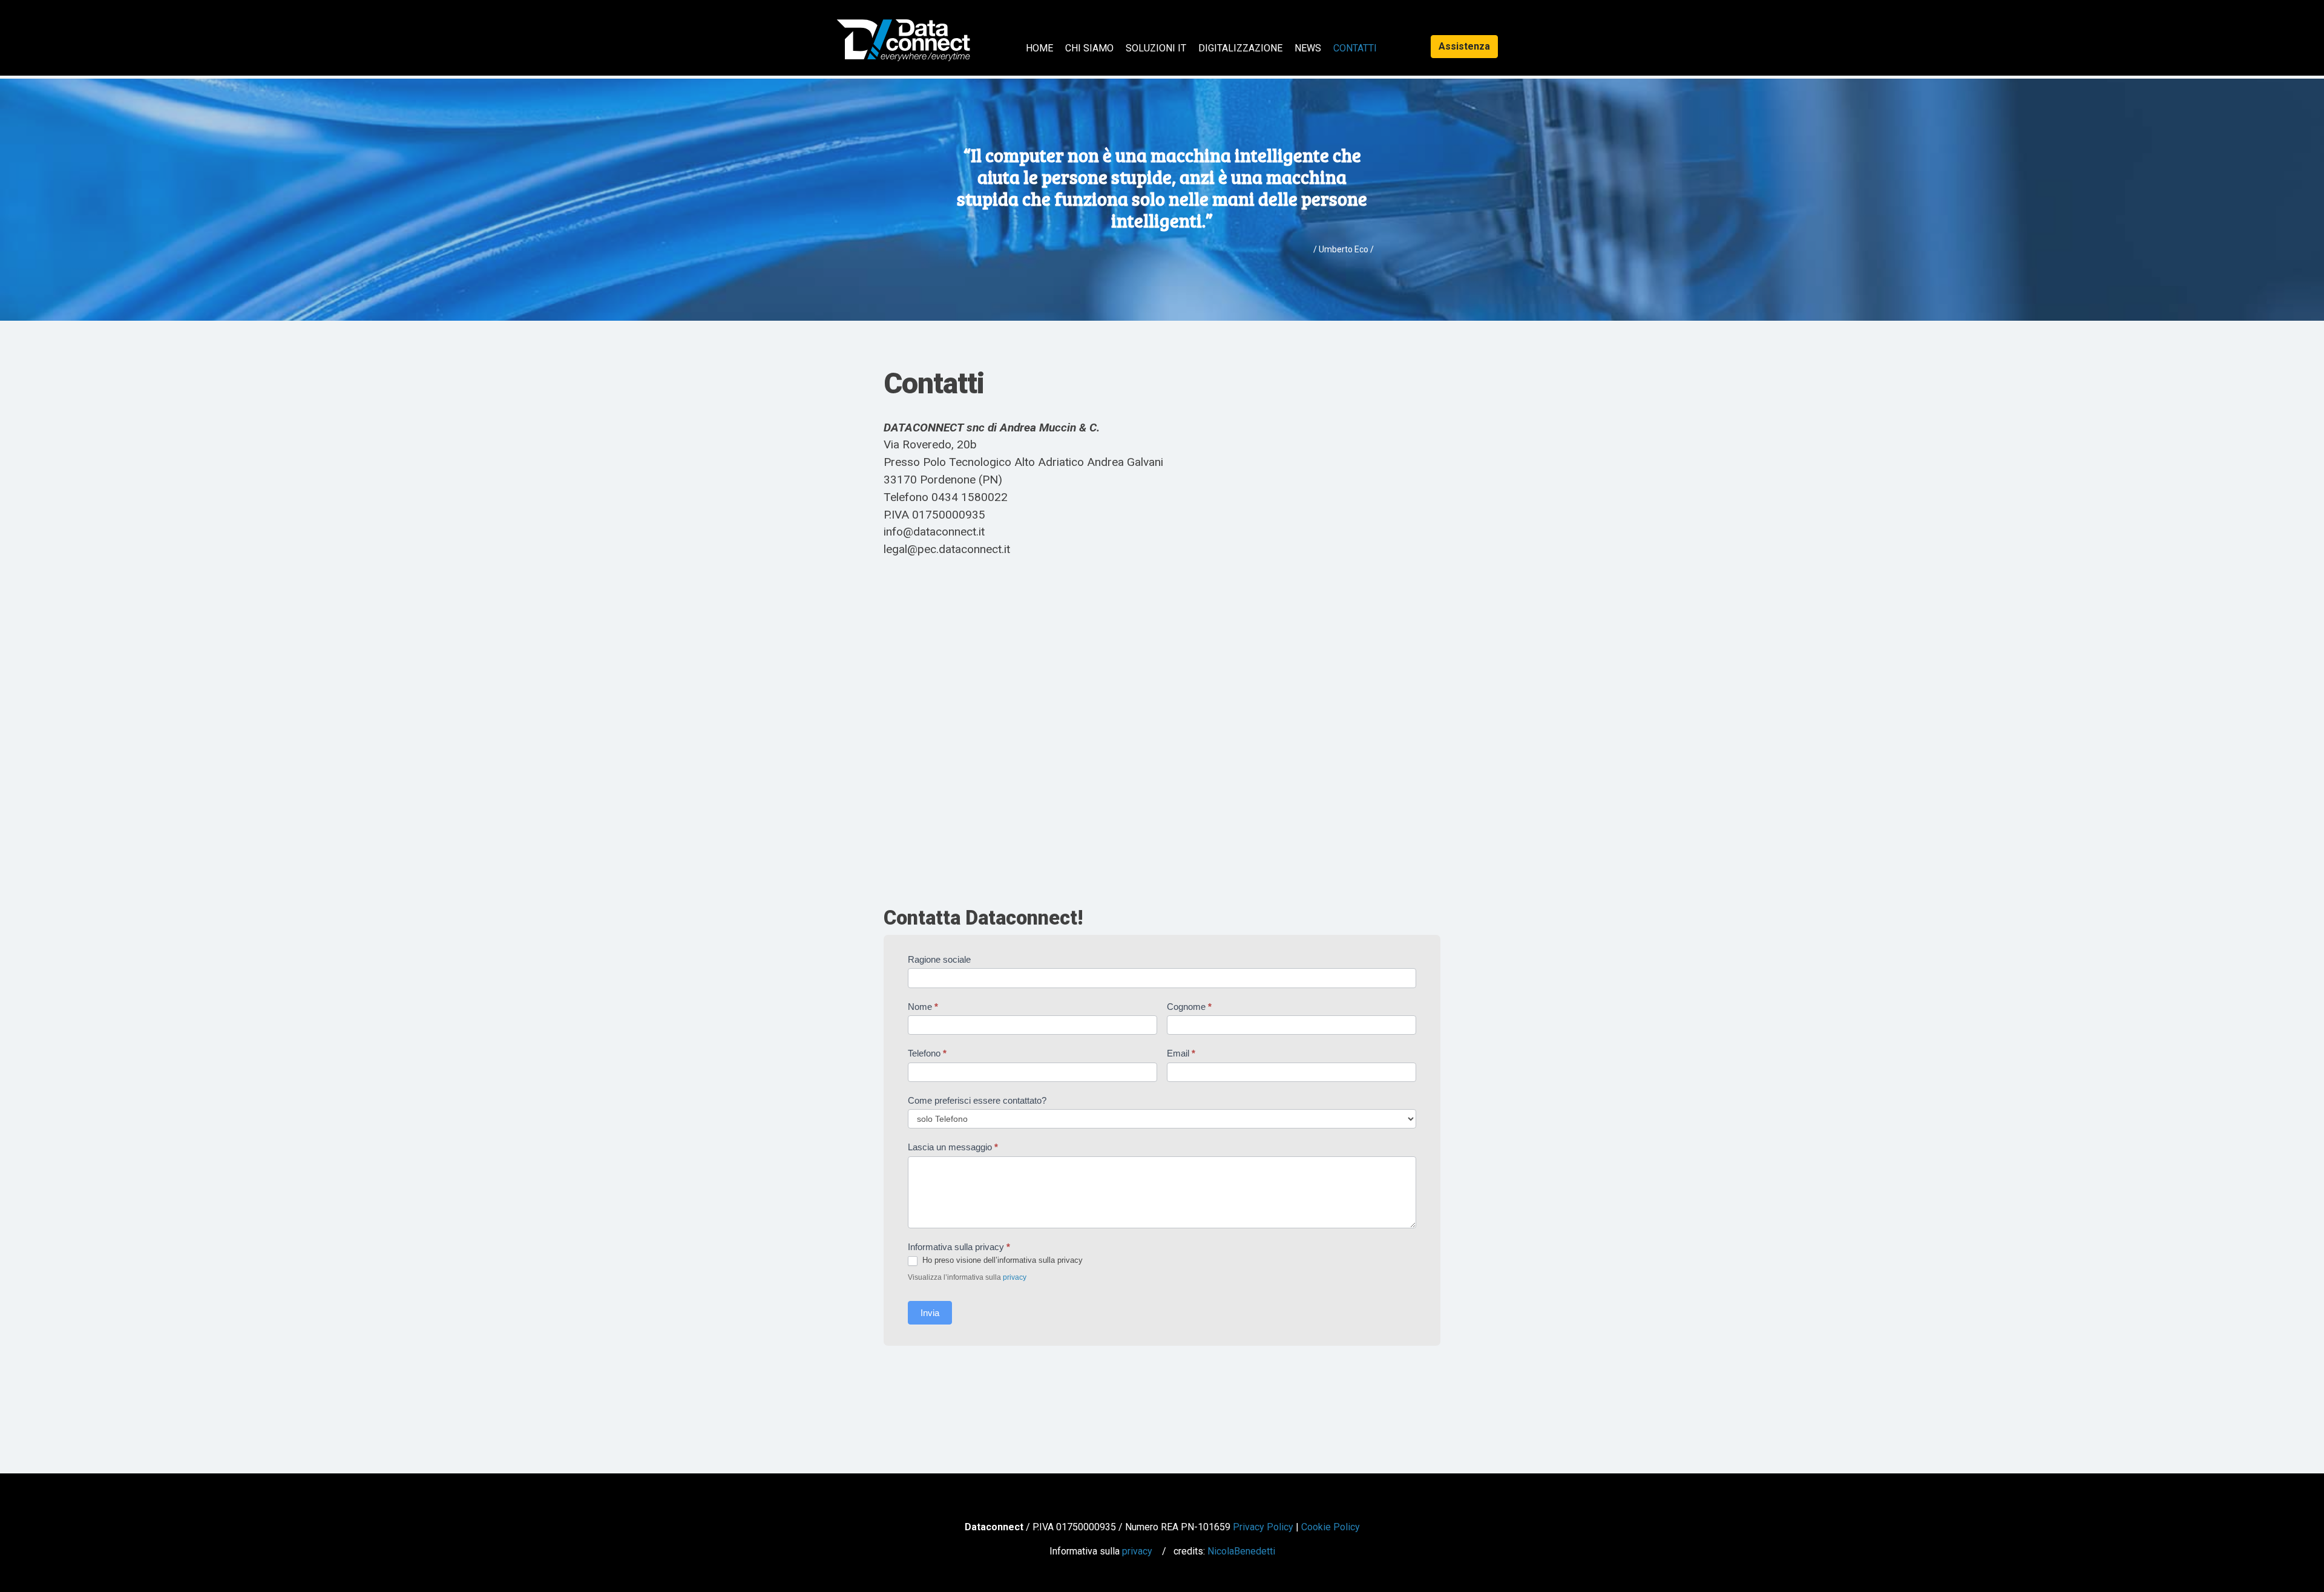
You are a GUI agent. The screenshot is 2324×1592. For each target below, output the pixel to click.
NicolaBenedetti (1241, 1551)
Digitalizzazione (1240, 48)
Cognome (1189, 1007)
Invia (930, 1313)
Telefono (927, 1053)
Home (1039, 48)
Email (1181, 1053)
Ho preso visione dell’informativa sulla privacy (1001, 1260)
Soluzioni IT (1156, 48)
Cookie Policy (1331, 1527)
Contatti (1355, 48)
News (1308, 48)
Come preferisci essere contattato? (977, 1100)
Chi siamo (1089, 48)
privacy (1015, 1277)
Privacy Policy (1263, 1527)
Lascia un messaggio (953, 1147)
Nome (923, 1007)
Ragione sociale (939, 959)
